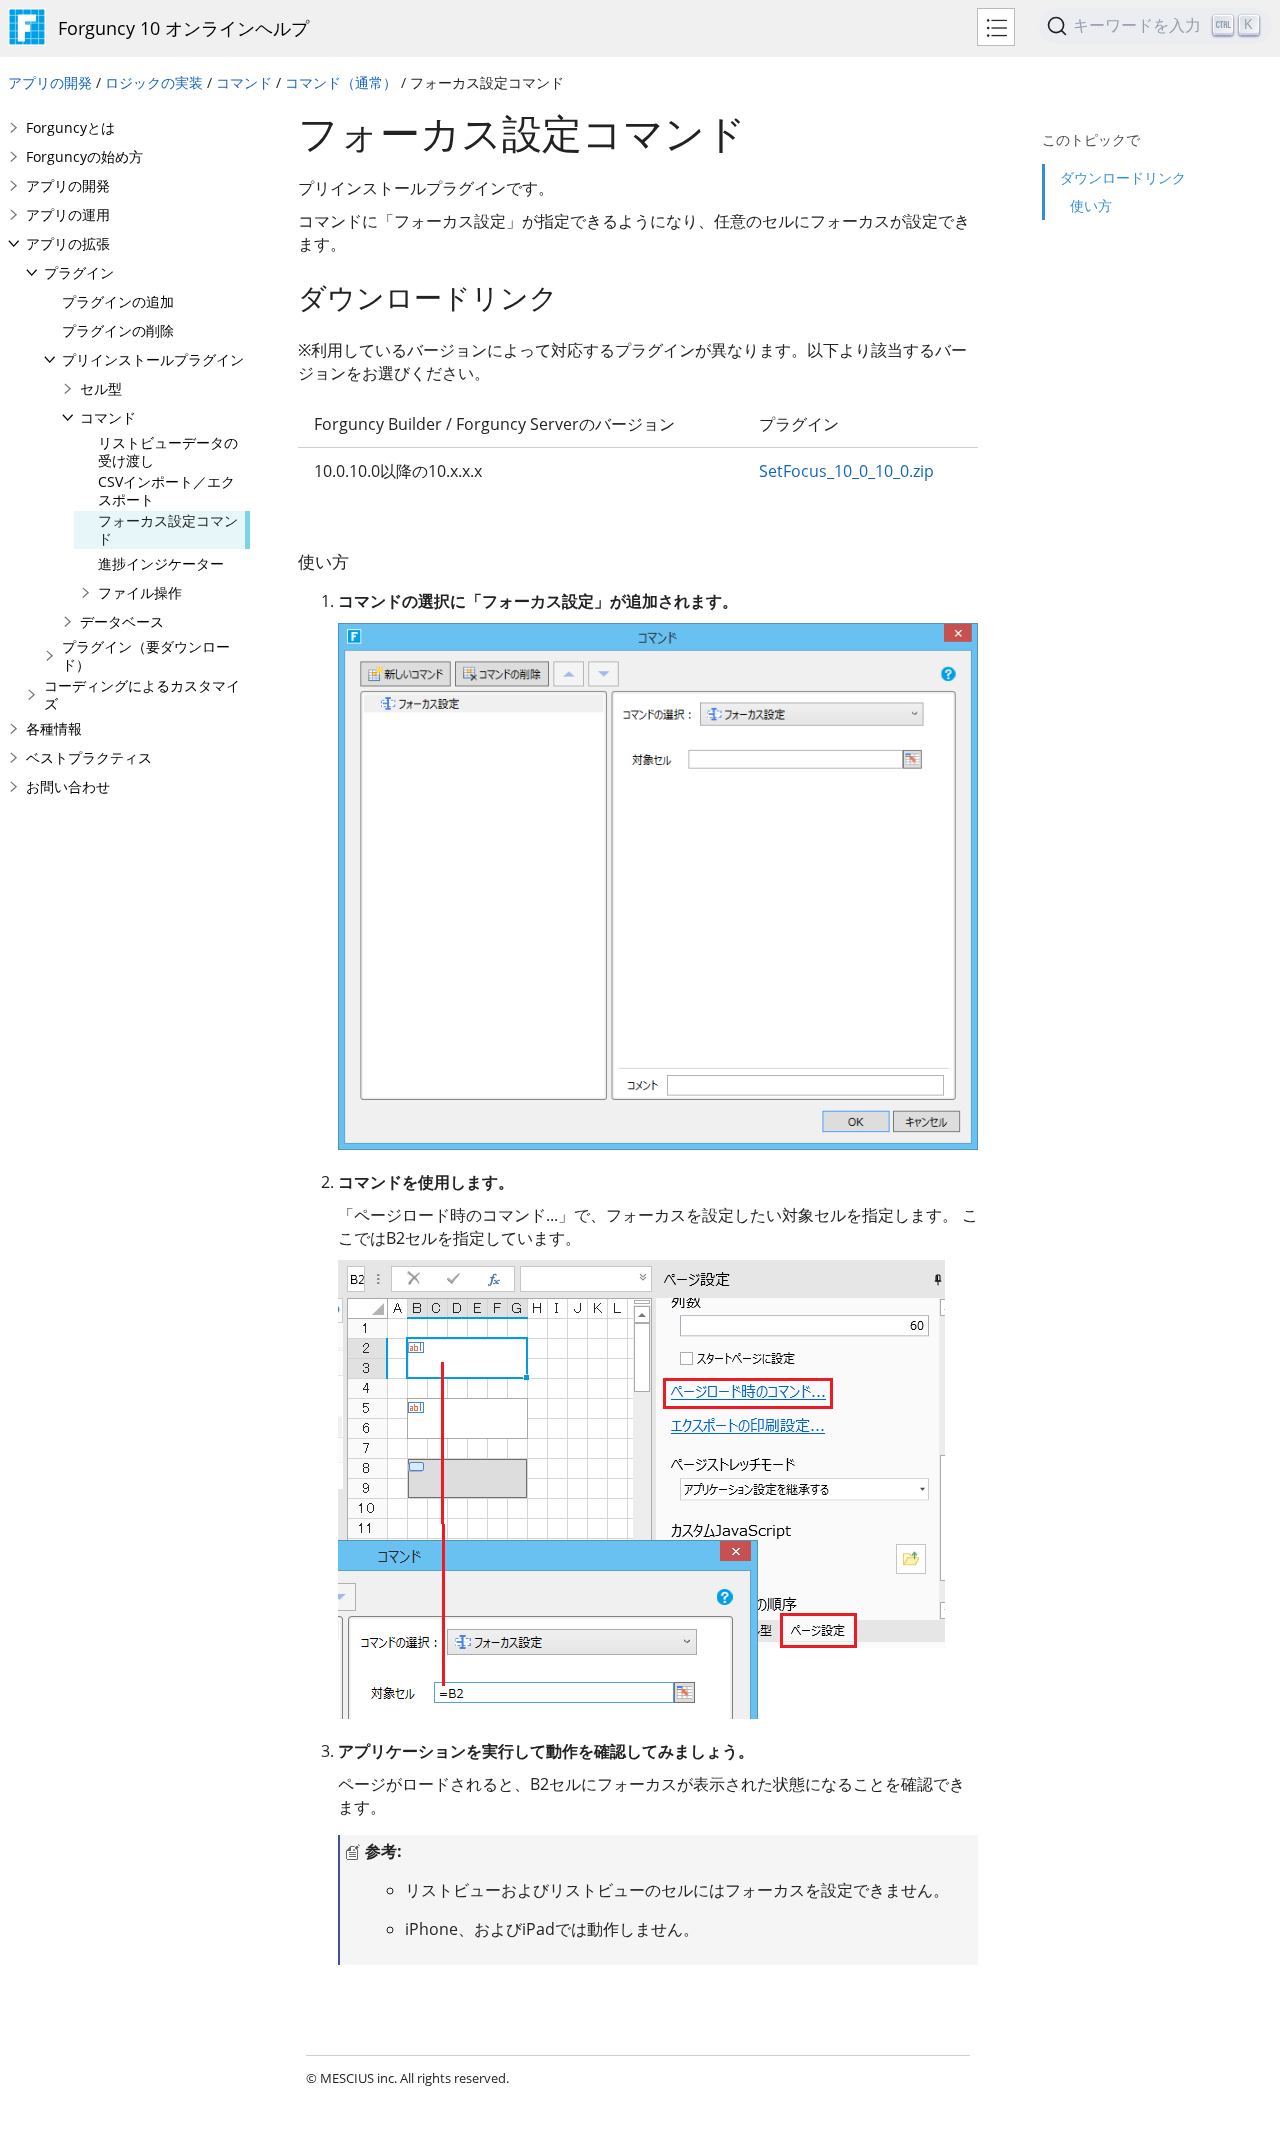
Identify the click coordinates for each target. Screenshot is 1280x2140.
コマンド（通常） (341, 82)
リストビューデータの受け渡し (168, 451)
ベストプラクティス (89, 757)
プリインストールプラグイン (153, 359)
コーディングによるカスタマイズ (142, 694)
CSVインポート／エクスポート (166, 490)
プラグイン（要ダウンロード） (146, 655)
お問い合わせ (68, 786)
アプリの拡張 (68, 243)
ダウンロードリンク (1123, 177)
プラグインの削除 (118, 330)
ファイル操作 (140, 592)
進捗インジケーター (161, 563)
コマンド (244, 82)
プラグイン (79, 272)
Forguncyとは (70, 127)
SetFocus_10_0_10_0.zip (846, 471)
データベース (122, 621)
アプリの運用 (68, 214)
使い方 (1091, 205)
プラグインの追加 (118, 301)
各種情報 (54, 728)
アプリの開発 (50, 82)
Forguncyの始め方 (84, 156)
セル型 (101, 388)
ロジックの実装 (154, 82)
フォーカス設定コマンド (168, 529)
